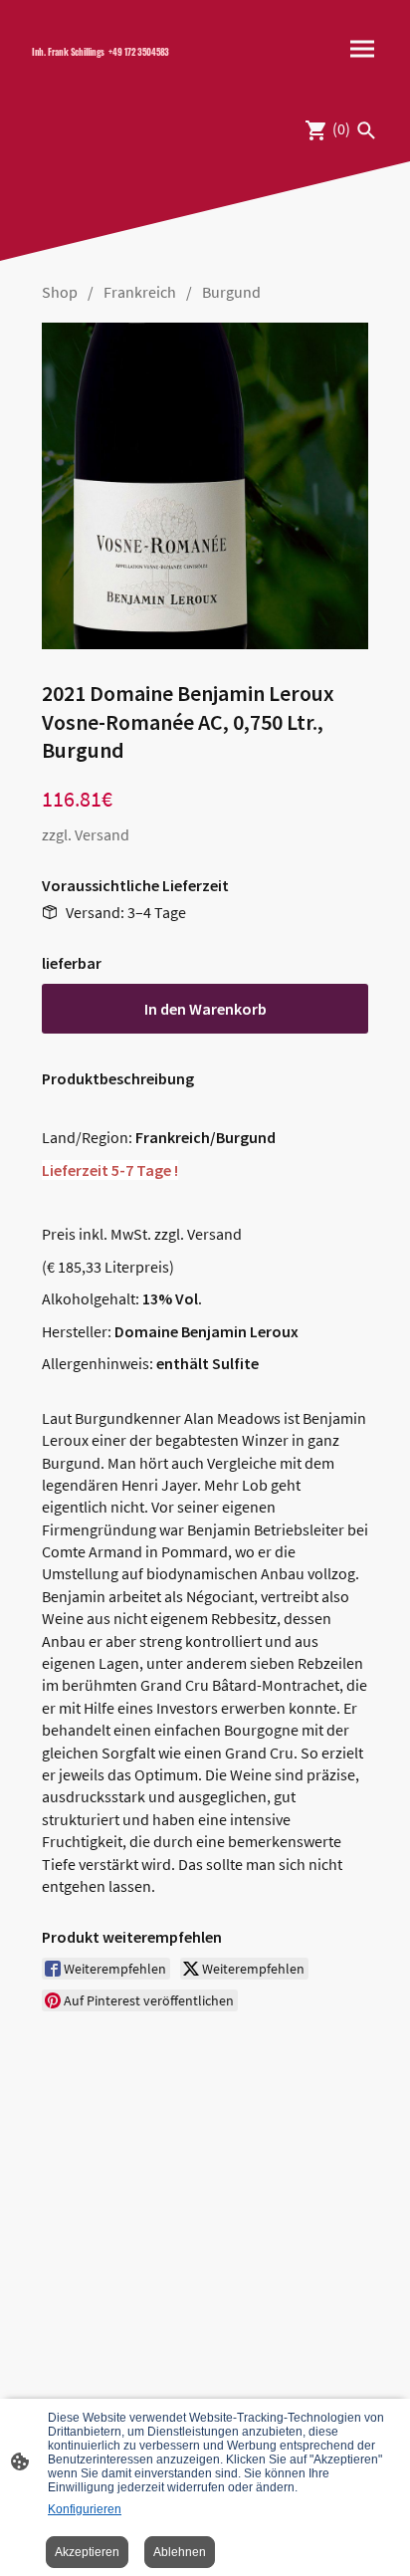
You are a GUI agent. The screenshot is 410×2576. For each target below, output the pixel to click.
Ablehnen (180, 2552)
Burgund (231, 292)
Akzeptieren (87, 2552)
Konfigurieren (85, 2509)
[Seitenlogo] (110, 69)
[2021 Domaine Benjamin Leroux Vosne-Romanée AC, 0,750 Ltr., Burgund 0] (205, 486)
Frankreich (140, 292)
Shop (60, 292)
